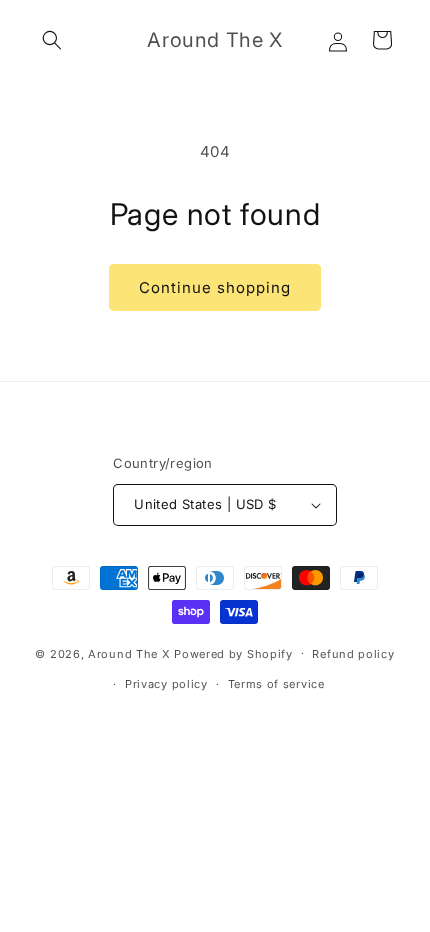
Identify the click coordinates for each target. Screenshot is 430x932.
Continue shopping (215, 287)
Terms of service (276, 684)
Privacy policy (166, 684)
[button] (52, 40)
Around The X (129, 653)
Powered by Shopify (233, 653)
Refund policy (353, 654)
